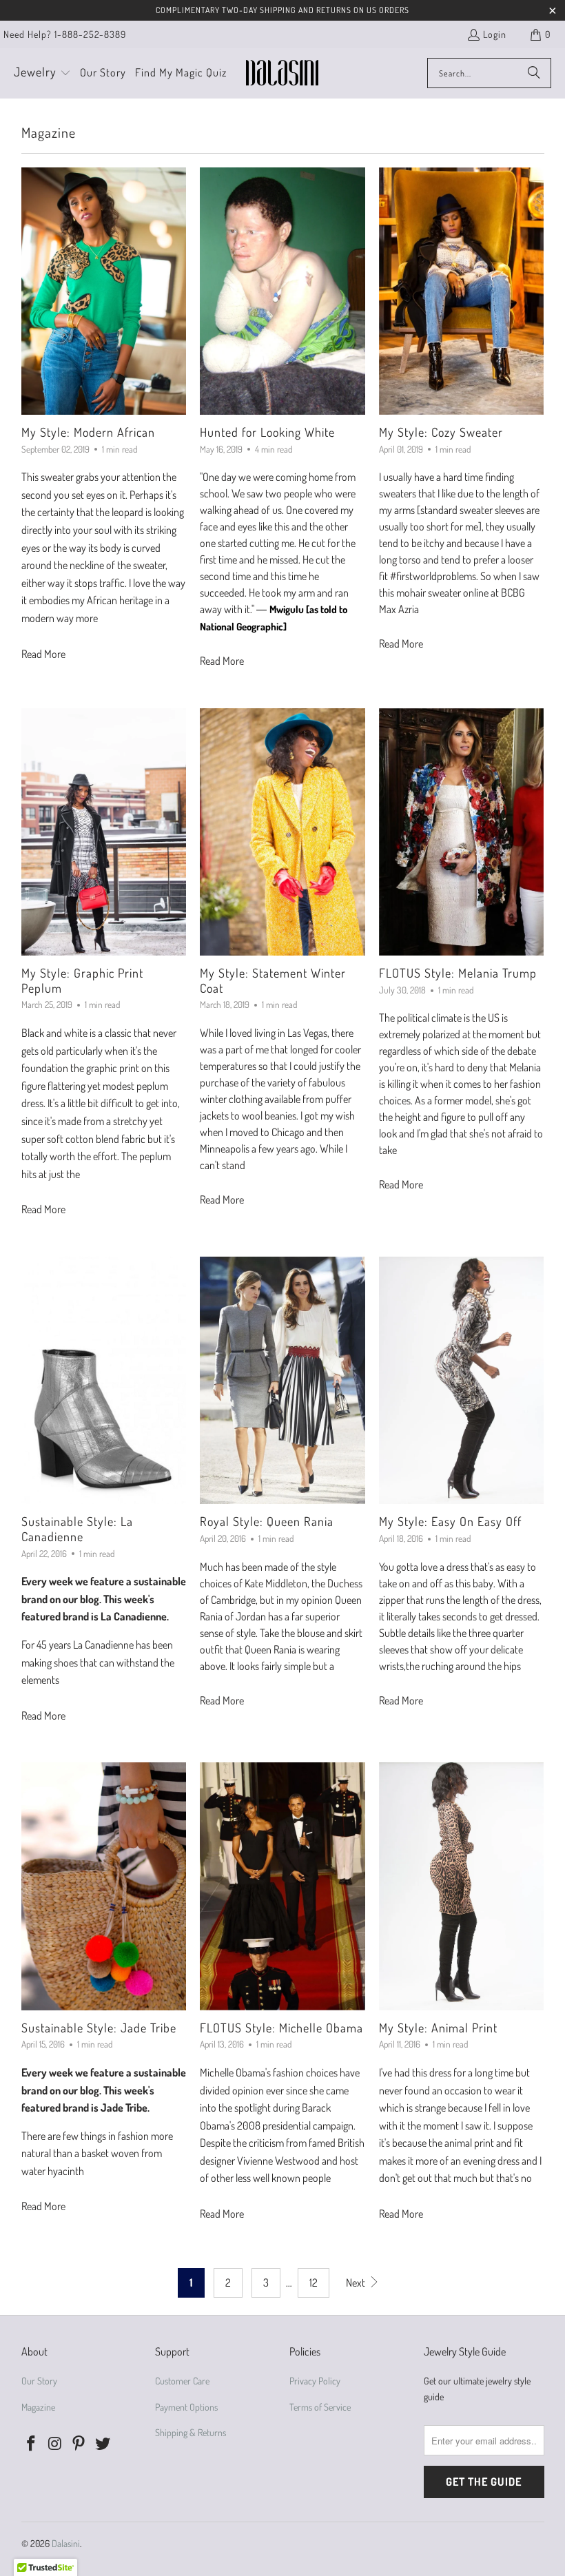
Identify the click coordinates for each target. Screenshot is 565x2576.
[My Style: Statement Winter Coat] (282, 832)
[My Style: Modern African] (104, 291)
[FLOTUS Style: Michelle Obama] (282, 1886)
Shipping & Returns (191, 2432)
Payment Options (186, 2407)
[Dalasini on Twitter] (103, 2444)
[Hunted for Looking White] (282, 291)
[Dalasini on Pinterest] (79, 2444)
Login (495, 34)
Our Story (39, 2381)
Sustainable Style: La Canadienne (77, 1529)
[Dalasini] (282, 73)
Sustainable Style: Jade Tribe (99, 2028)
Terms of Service (320, 2407)
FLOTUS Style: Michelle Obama (281, 2028)
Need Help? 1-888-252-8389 (65, 34)
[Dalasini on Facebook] (32, 2444)
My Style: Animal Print (438, 2028)
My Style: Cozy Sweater (441, 432)
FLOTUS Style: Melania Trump (458, 973)
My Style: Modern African (88, 432)
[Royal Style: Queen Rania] (282, 1380)
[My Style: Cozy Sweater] (462, 291)
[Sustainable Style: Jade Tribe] (104, 1886)
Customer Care (182, 2381)
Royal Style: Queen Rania (267, 1521)
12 (314, 2283)
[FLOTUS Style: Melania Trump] (462, 832)
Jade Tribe (124, 2108)
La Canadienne (134, 1616)
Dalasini (66, 2543)
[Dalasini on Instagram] (55, 2444)
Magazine (38, 2407)
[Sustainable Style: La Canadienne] (104, 1380)
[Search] (534, 73)
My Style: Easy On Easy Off (450, 1521)
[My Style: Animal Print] (462, 1886)
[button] (42, 73)
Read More (43, 654)
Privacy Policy (315, 2381)
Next (357, 2283)
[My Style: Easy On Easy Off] (462, 1380)
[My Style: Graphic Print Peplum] (104, 832)
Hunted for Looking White (267, 432)
